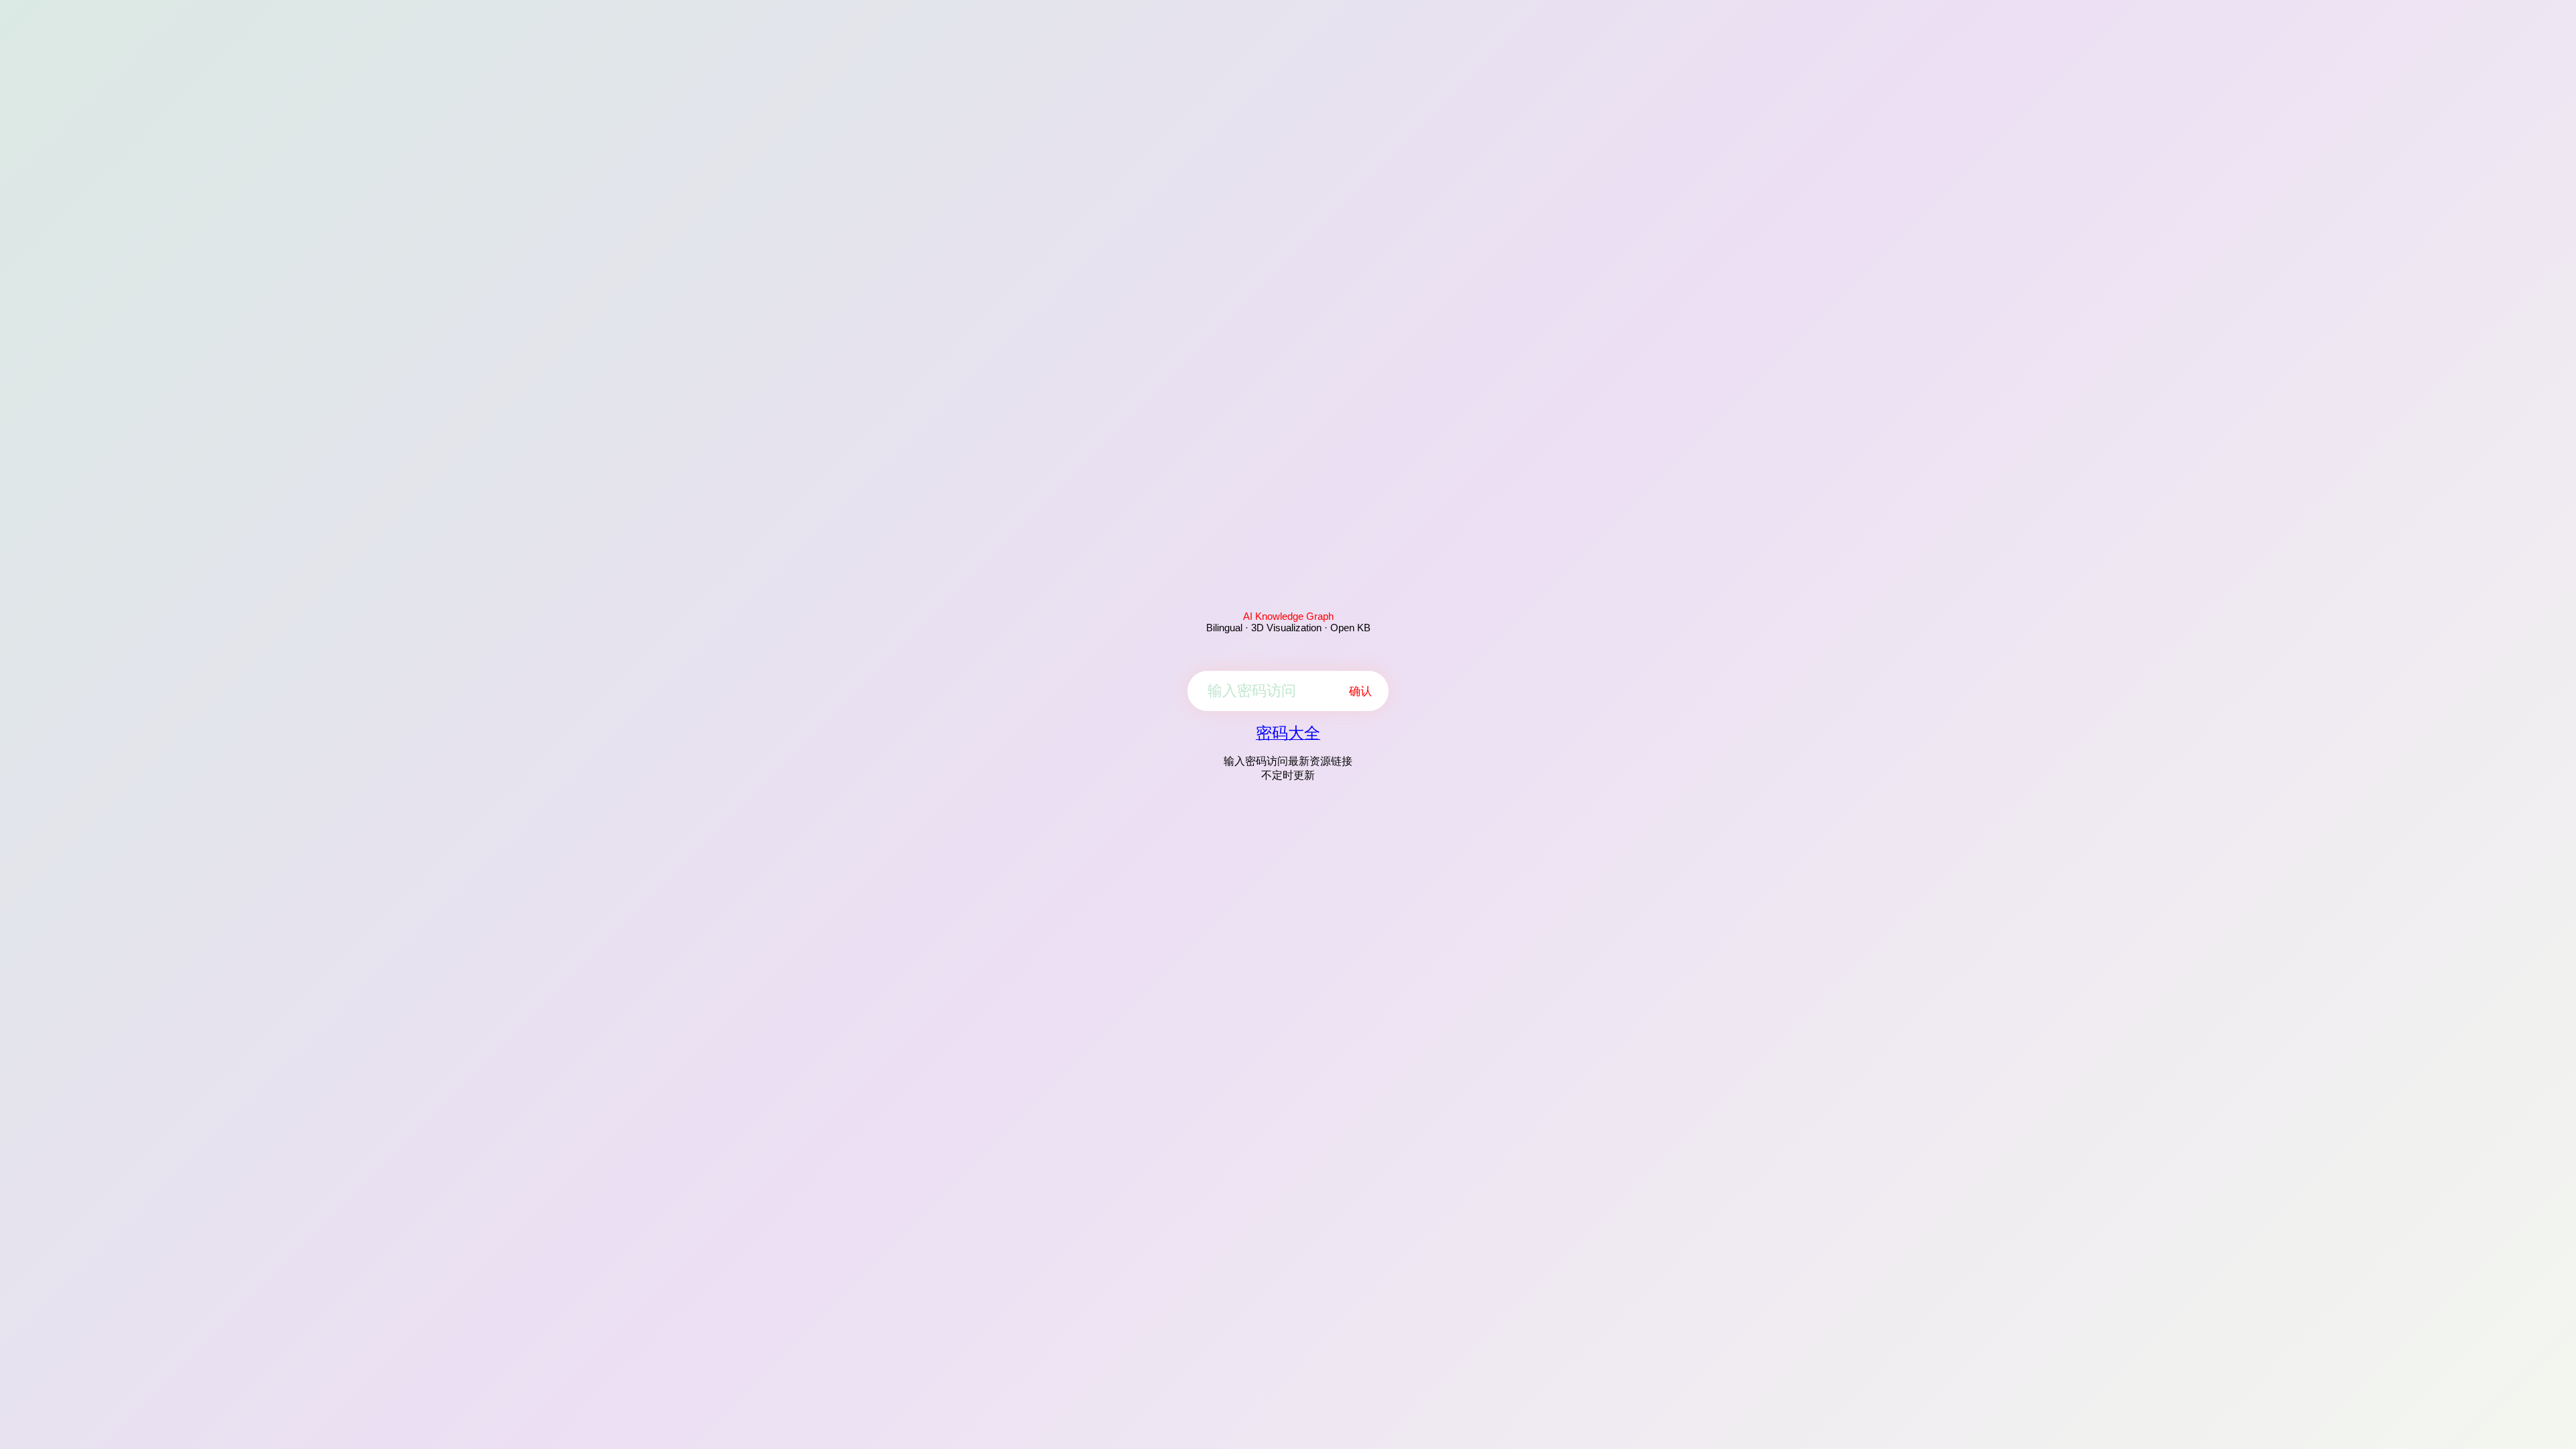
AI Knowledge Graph (1288, 616)
